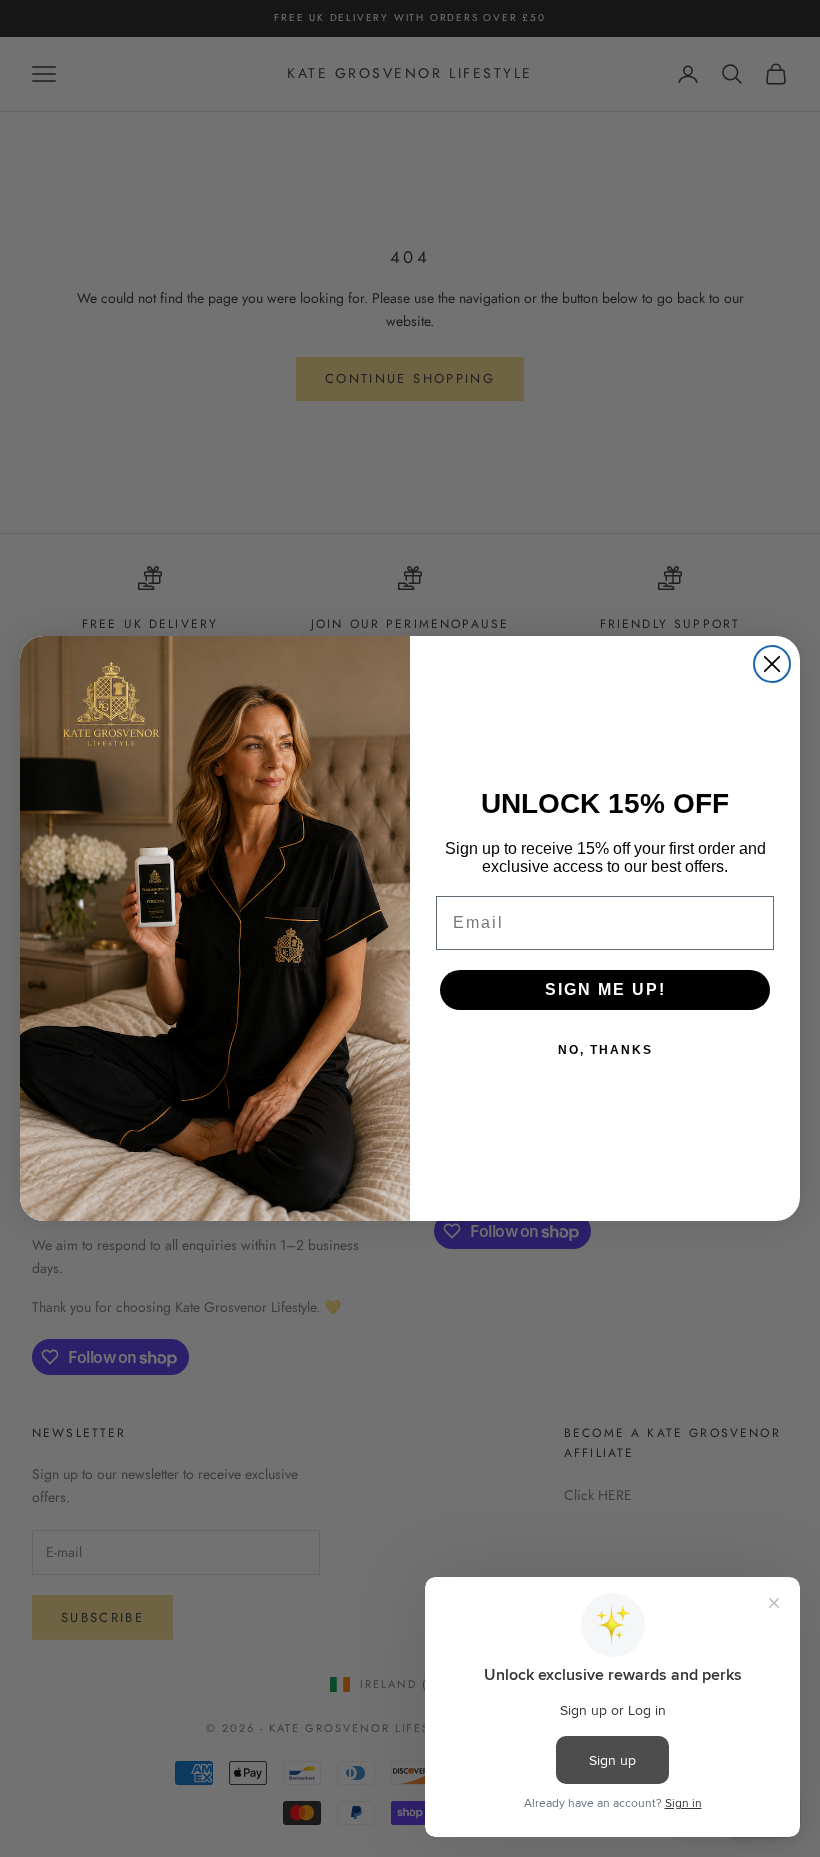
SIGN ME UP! (605, 989)
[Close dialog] (772, 664)
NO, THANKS (605, 1050)
